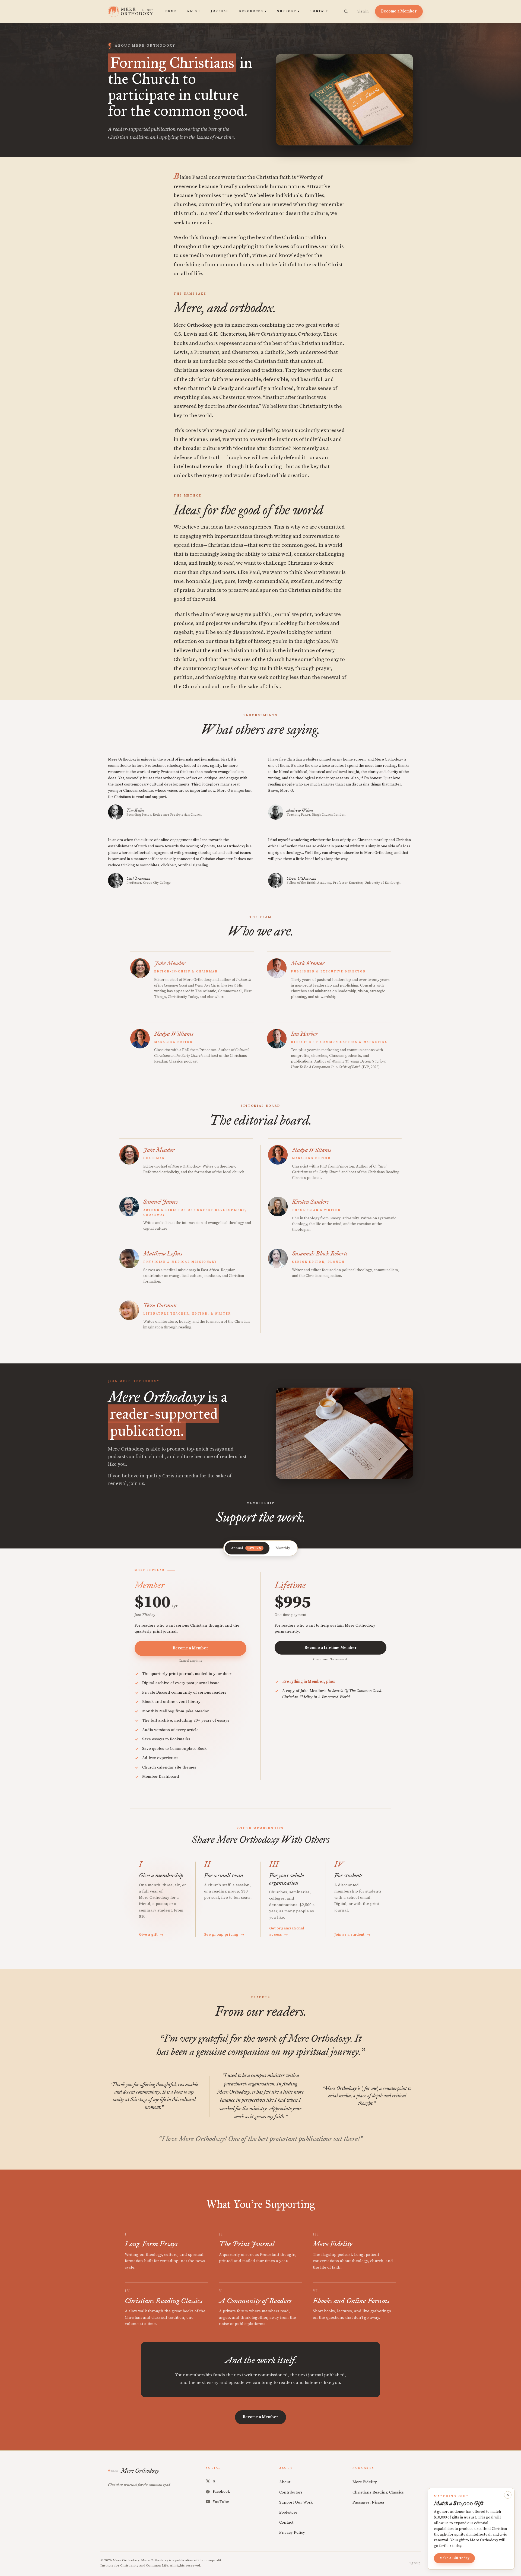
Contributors (291, 2492)
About (194, 11)
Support (288, 11)
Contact (320, 11)
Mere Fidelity (365, 2482)
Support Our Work (296, 2502)
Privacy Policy (292, 2532)
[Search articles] (346, 11)
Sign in (363, 11)
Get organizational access (287, 1931)
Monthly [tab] (283, 1548)
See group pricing (224, 1935)
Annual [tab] (246, 1548)
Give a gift (151, 1935)
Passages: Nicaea (368, 2502)
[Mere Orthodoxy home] (130, 11)
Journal (220, 11)
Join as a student (352, 1935)
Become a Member (399, 11)
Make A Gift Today (454, 2558)
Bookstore (288, 2512)
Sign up (415, 2563)
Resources (253, 11)
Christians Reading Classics (378, 2492)
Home (171, 11)
